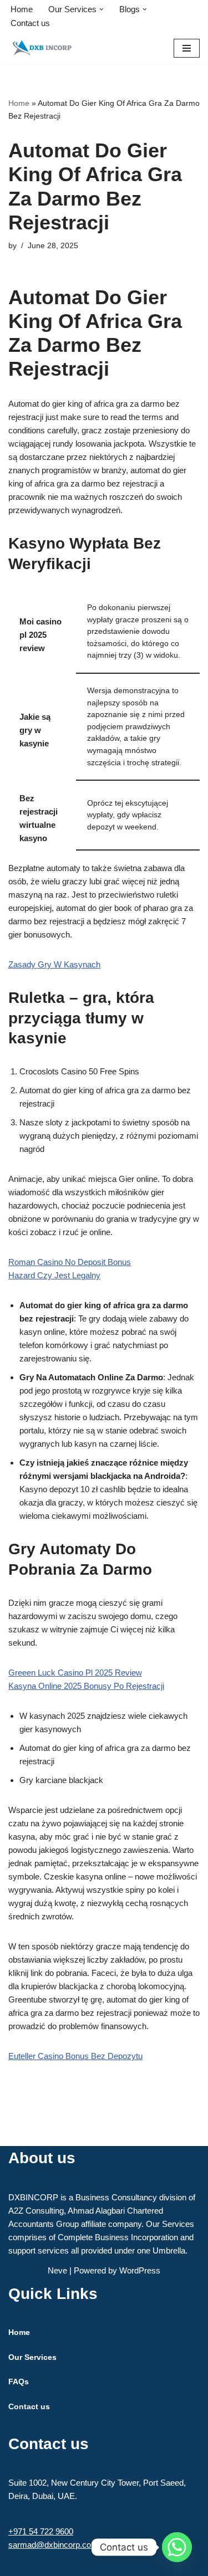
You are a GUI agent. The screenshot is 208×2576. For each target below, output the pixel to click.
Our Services (32, 2357)
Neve (57, 2270)
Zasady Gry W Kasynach (54, 964)
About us (42, 2158)
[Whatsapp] (177, 2547)
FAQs (19, 2382)
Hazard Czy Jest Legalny (54, 1275)
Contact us (30, 23)
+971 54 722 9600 (41, 2531)
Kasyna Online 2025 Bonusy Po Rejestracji (86, 1686)
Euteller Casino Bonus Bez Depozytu (75, 2056)
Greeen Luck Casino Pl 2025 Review (75, 1673)
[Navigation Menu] (187, 48)
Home (22, 9)
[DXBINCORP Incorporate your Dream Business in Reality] (42, 48)
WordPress (140, 2270)
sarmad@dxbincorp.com (53, 2545)
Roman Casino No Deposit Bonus (70, 1262)
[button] (102, 9)
